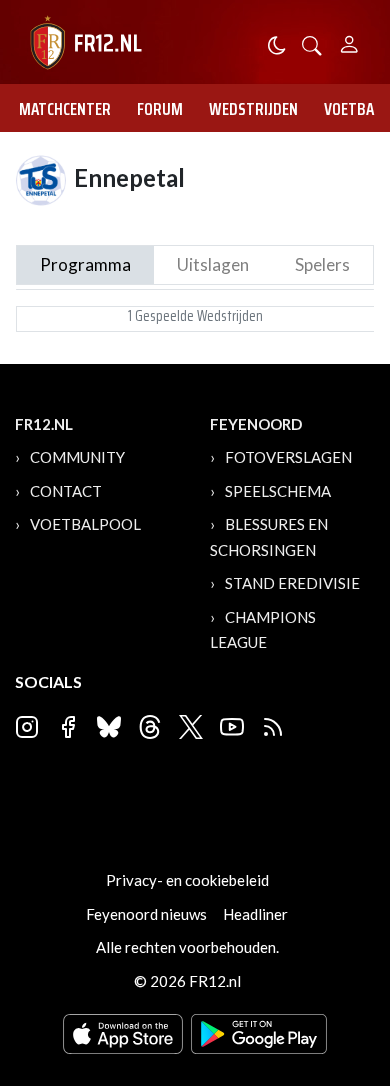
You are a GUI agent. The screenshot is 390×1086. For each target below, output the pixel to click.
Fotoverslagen (288, 457)
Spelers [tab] (322, 264)
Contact (66, 491)
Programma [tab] (85, 264)
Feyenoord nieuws (146, 914)
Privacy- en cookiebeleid (187, 880)
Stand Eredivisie (292, 583)
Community (77, 457)
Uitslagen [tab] (213, 264)
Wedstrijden (253, 109)
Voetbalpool (85, 524)
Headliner (255, 914)
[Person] (349, 41)
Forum (160, 109)
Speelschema (278, 491)
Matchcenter (65, 109)
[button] (312, 43)
